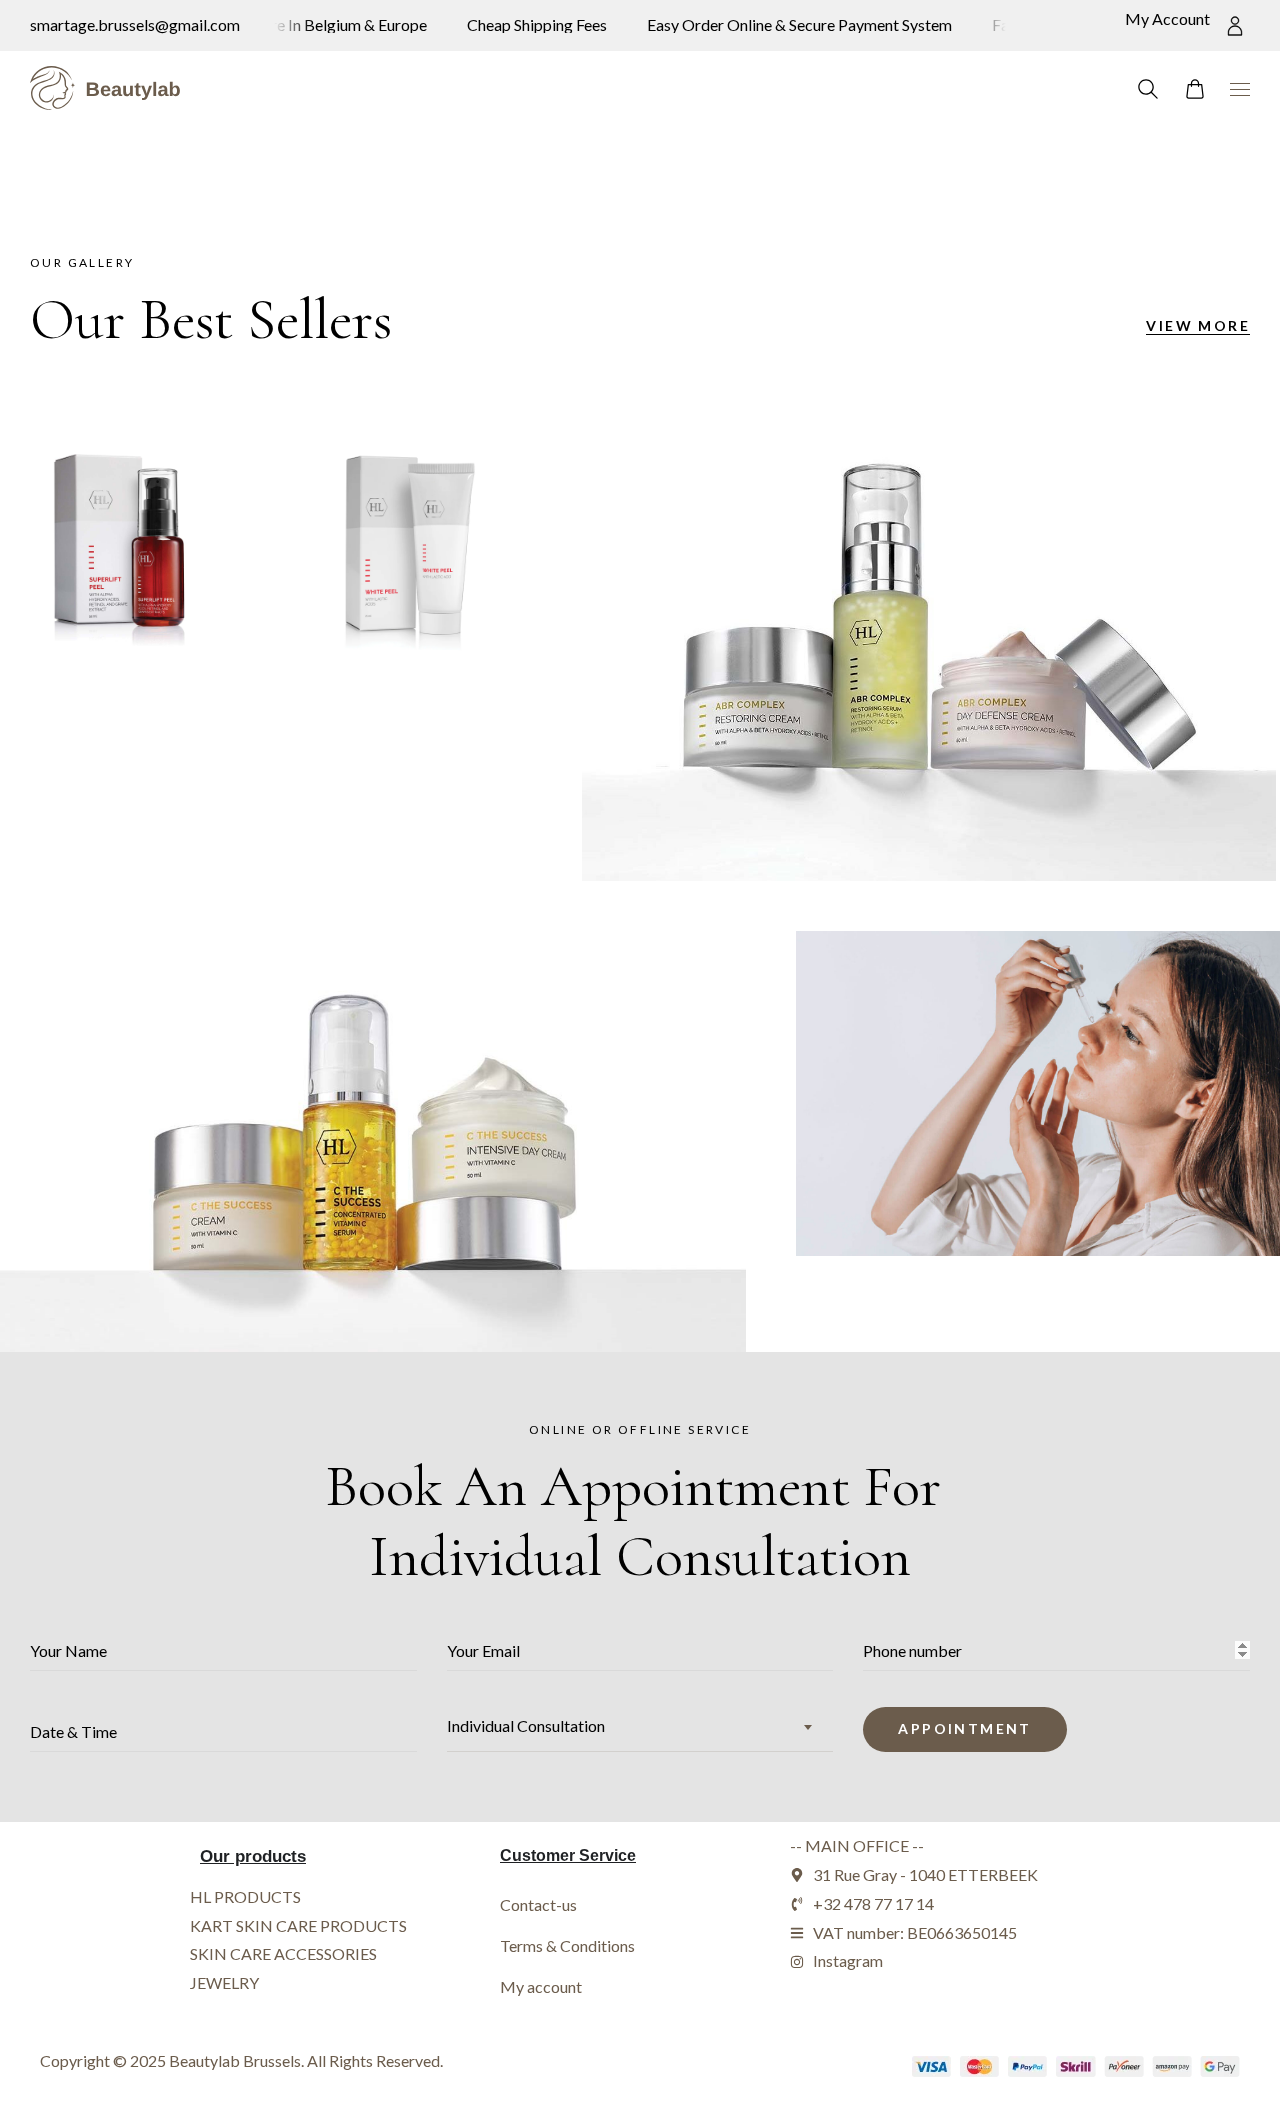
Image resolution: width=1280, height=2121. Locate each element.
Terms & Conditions (567, 1945)
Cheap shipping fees (524, 24)
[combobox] (640, 1726)
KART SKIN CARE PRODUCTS (298, 1925)
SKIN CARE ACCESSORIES (283, 1953)
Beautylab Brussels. (236, 2060)
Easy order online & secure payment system (786, 24)
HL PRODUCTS (245, 1896)
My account (541, 1986)
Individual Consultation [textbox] (526, 1725)
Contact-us (538, 1904)
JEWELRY (224, 1982)
